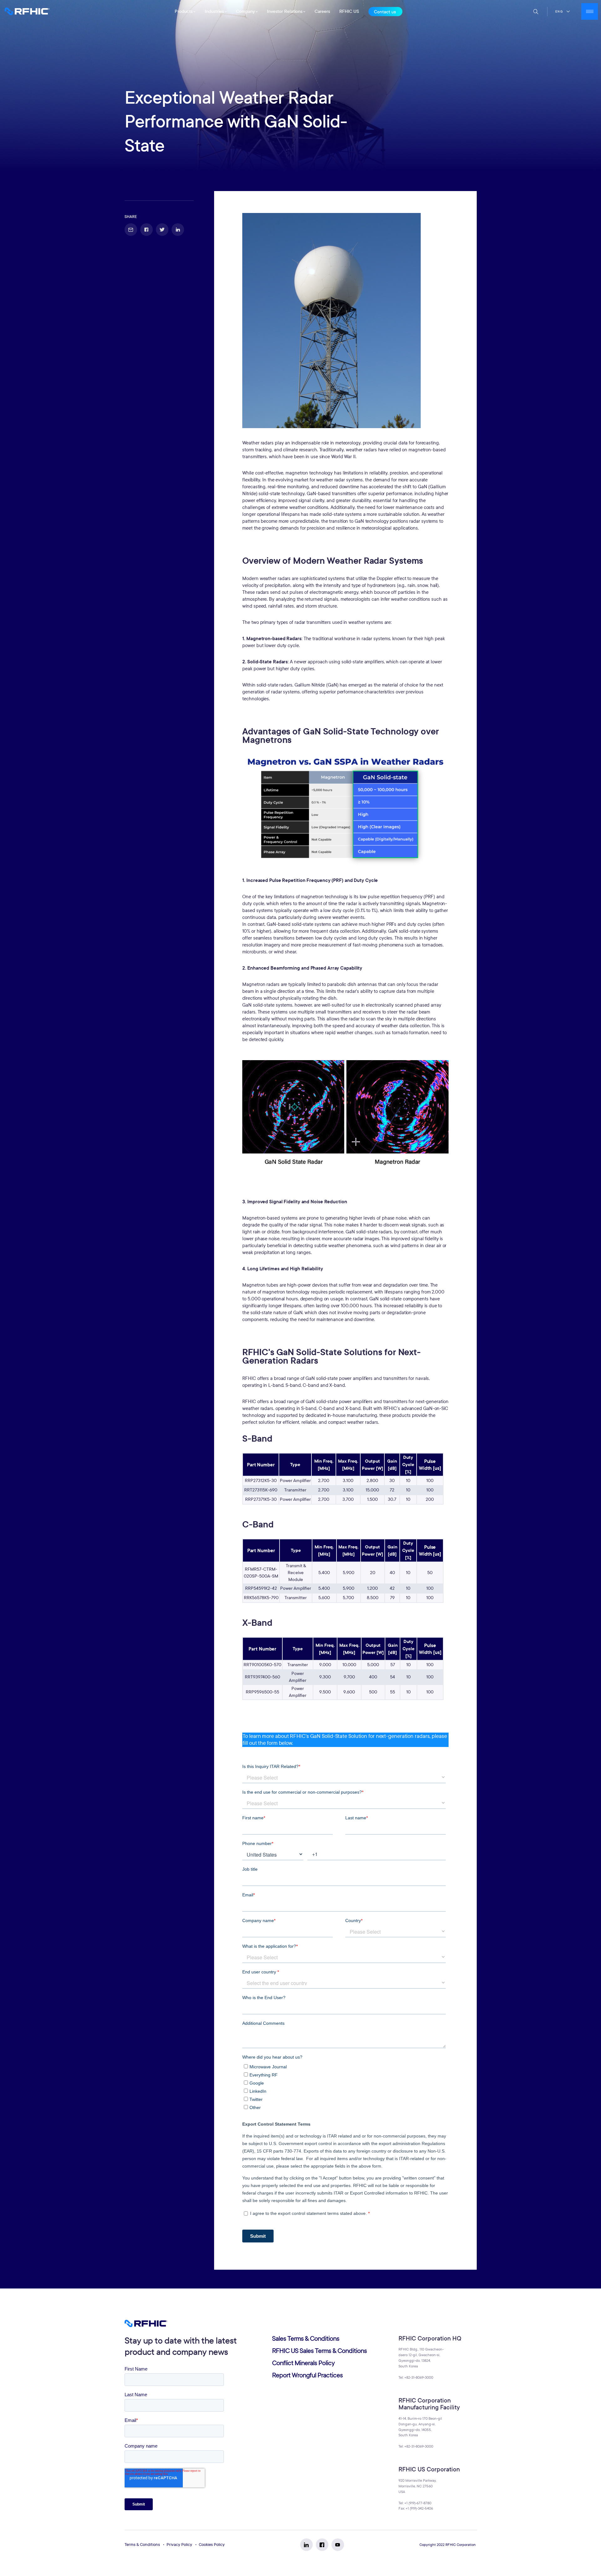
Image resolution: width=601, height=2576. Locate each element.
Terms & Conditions (142, 2545)
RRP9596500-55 (262, 1692)
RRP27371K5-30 (261, 1499)
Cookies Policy (212, 2545)
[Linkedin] (306, 2545)
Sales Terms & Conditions (306, 2339)
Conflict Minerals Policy (303, 2363)
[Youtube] (338, 2545)
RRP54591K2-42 (261, 1588)
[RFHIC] (27, 11)
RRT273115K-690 (261, 1490)
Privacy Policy (179, 2545)
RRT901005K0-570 (262, 1665)
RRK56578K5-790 (261, 1598)
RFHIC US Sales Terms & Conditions (319, 2351)
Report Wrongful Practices (307, 2375)
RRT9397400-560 (262, 1677)
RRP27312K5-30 (261, 1481)
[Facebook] (322, 2545)
